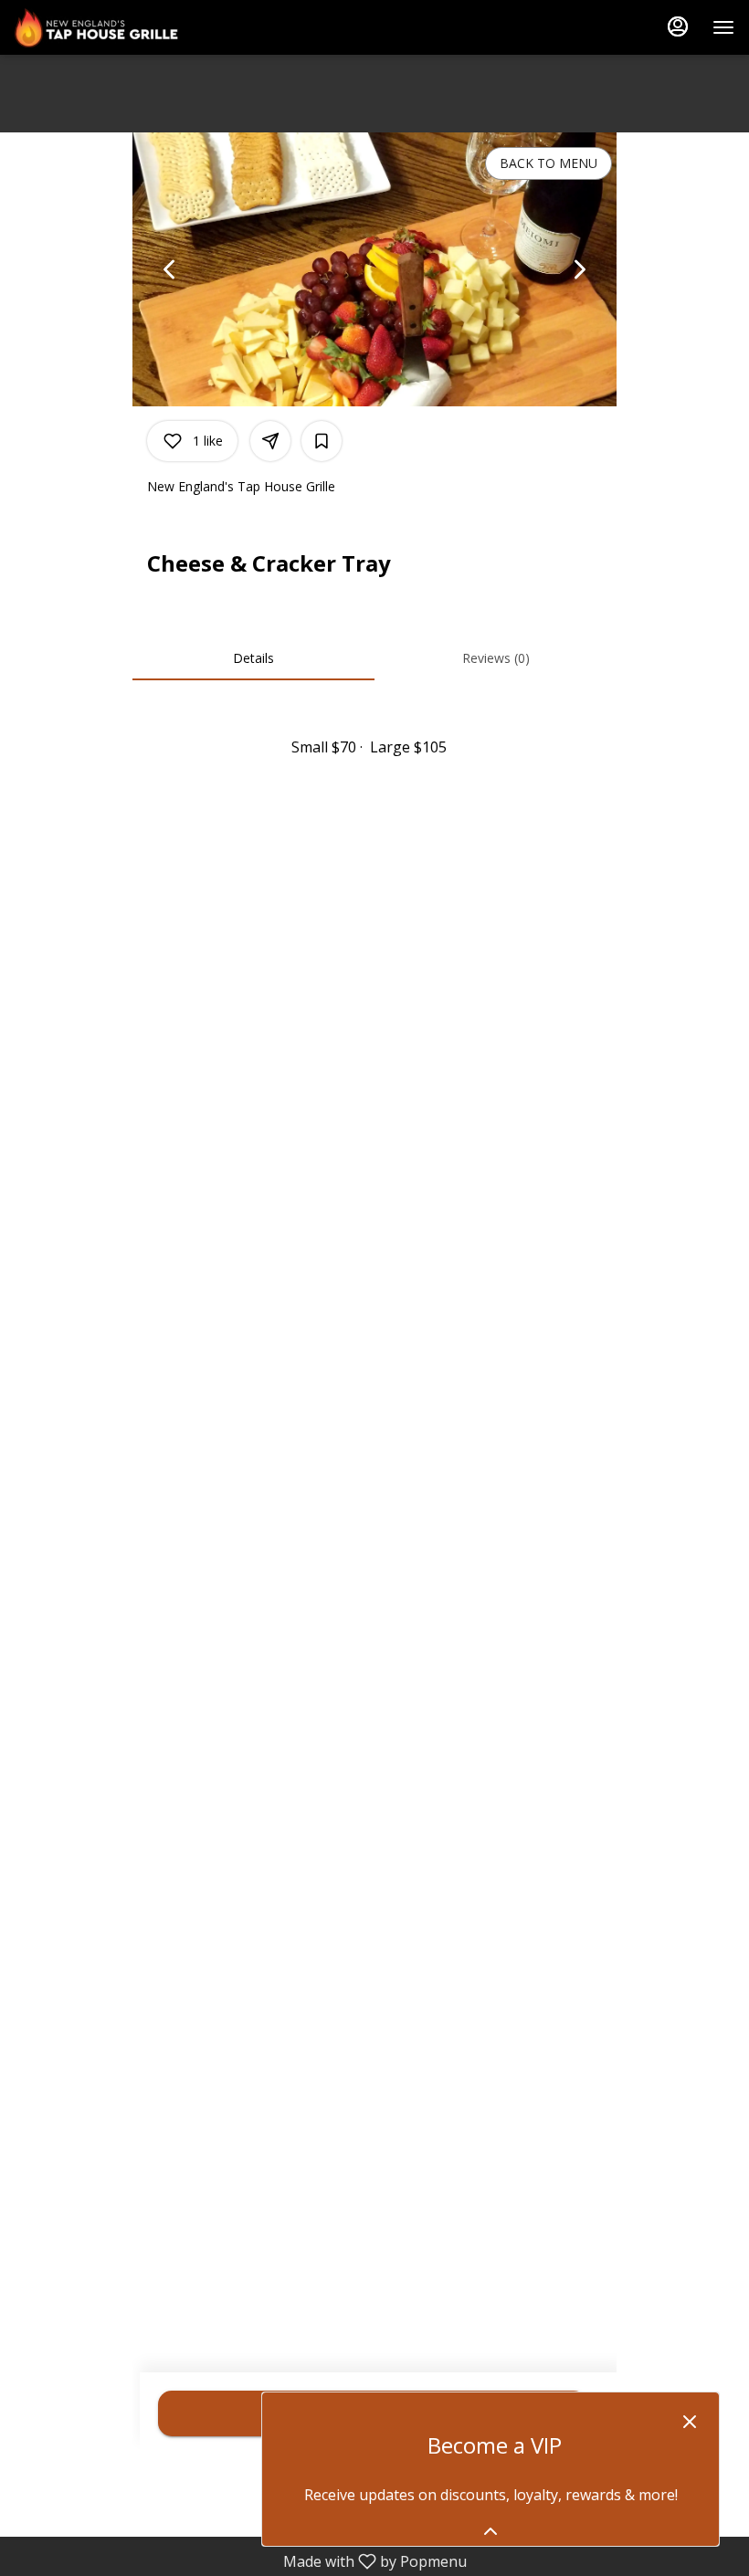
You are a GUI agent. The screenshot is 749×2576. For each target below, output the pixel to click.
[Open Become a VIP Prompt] (491, 2531)
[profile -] (678, 26)
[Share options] (270, 441)
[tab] (253, 658)
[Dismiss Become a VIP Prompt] (690, 2422)
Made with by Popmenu (240, 2560)
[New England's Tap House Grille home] (97, 27)
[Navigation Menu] (723, 27)
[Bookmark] (322, 441)
